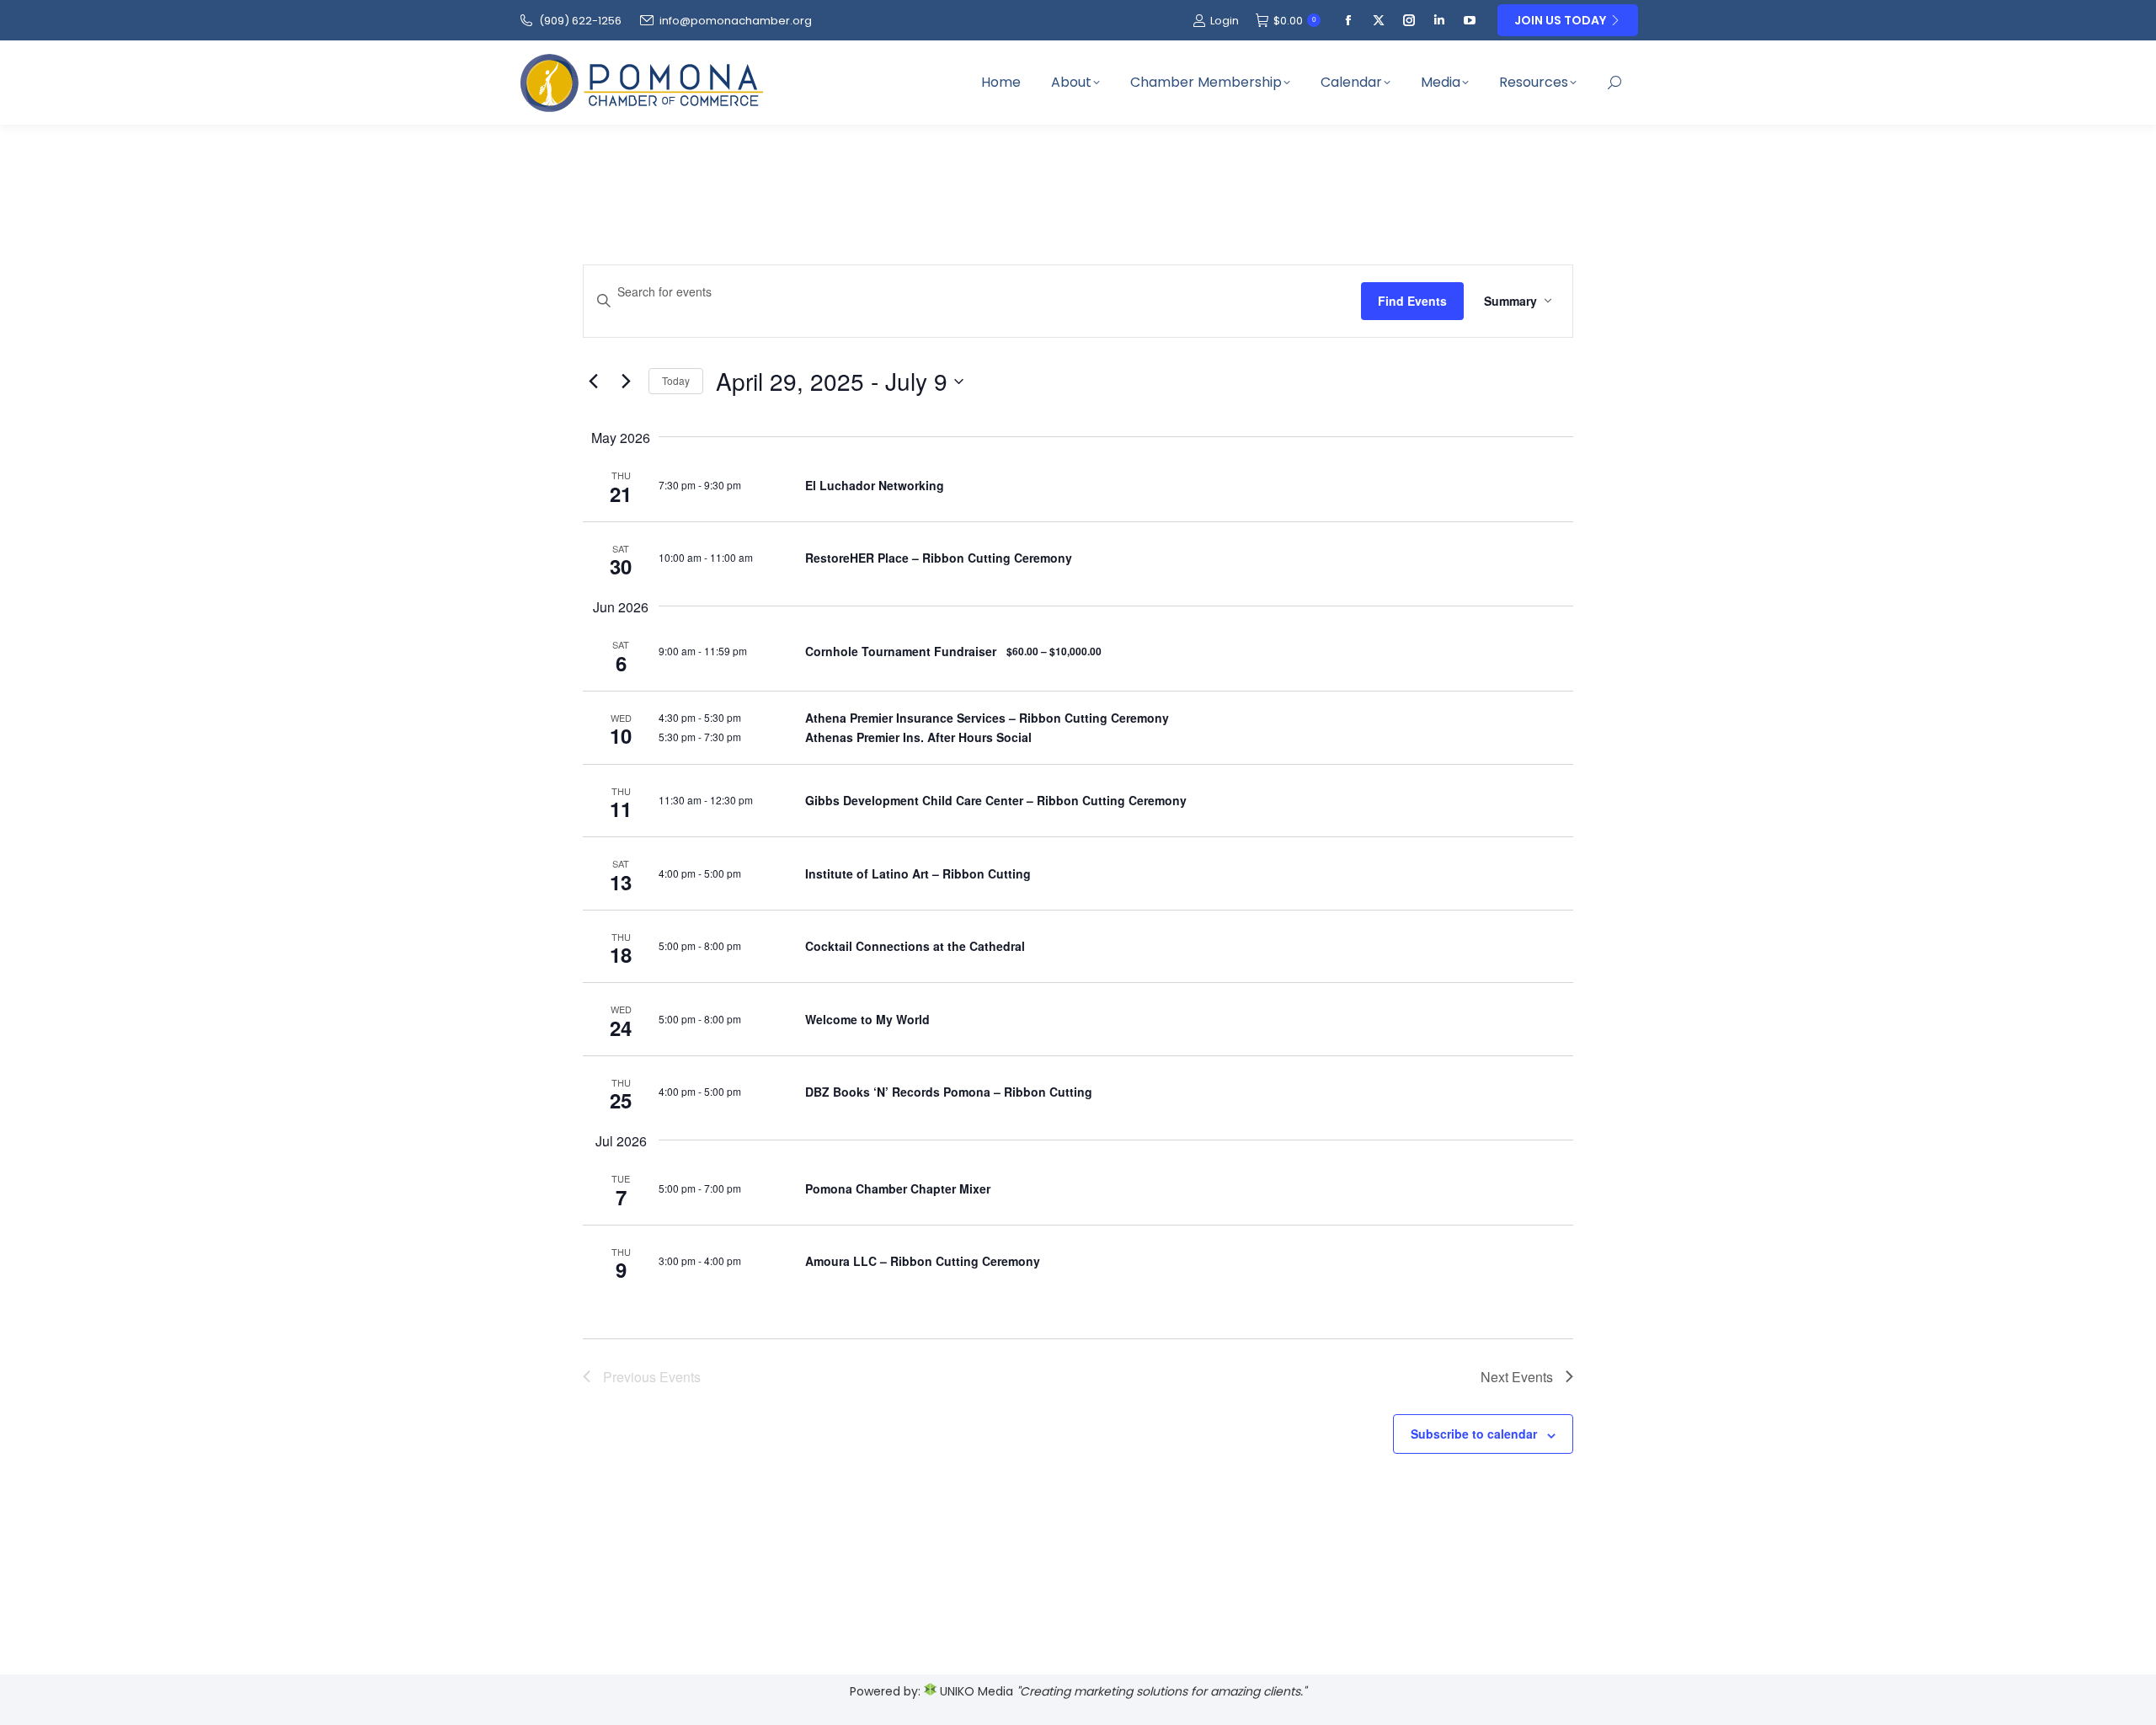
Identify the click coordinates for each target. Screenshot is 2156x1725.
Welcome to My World (867, 1019)
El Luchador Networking (875, 485)
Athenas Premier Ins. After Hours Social (918, 737)
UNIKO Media (975, 1691)
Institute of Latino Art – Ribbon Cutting (918, 873)
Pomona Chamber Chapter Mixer (898, 1188)
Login (1225, 21)
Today (676, 380)
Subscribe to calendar (1474, 1434)
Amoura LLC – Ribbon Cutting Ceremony (923, 1261)
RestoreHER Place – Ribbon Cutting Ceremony (939, 558)
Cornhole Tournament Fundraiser (901, 651)
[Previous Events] (593, 382)
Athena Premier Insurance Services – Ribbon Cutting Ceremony (987, 718)
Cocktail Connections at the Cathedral (915, 946)
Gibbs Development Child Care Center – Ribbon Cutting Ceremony (996, 800)
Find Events (1412, 301)
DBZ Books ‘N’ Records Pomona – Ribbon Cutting (949, 1092)
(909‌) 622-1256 (580, 21)
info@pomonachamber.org (736, 21)
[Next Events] (626, 382)
